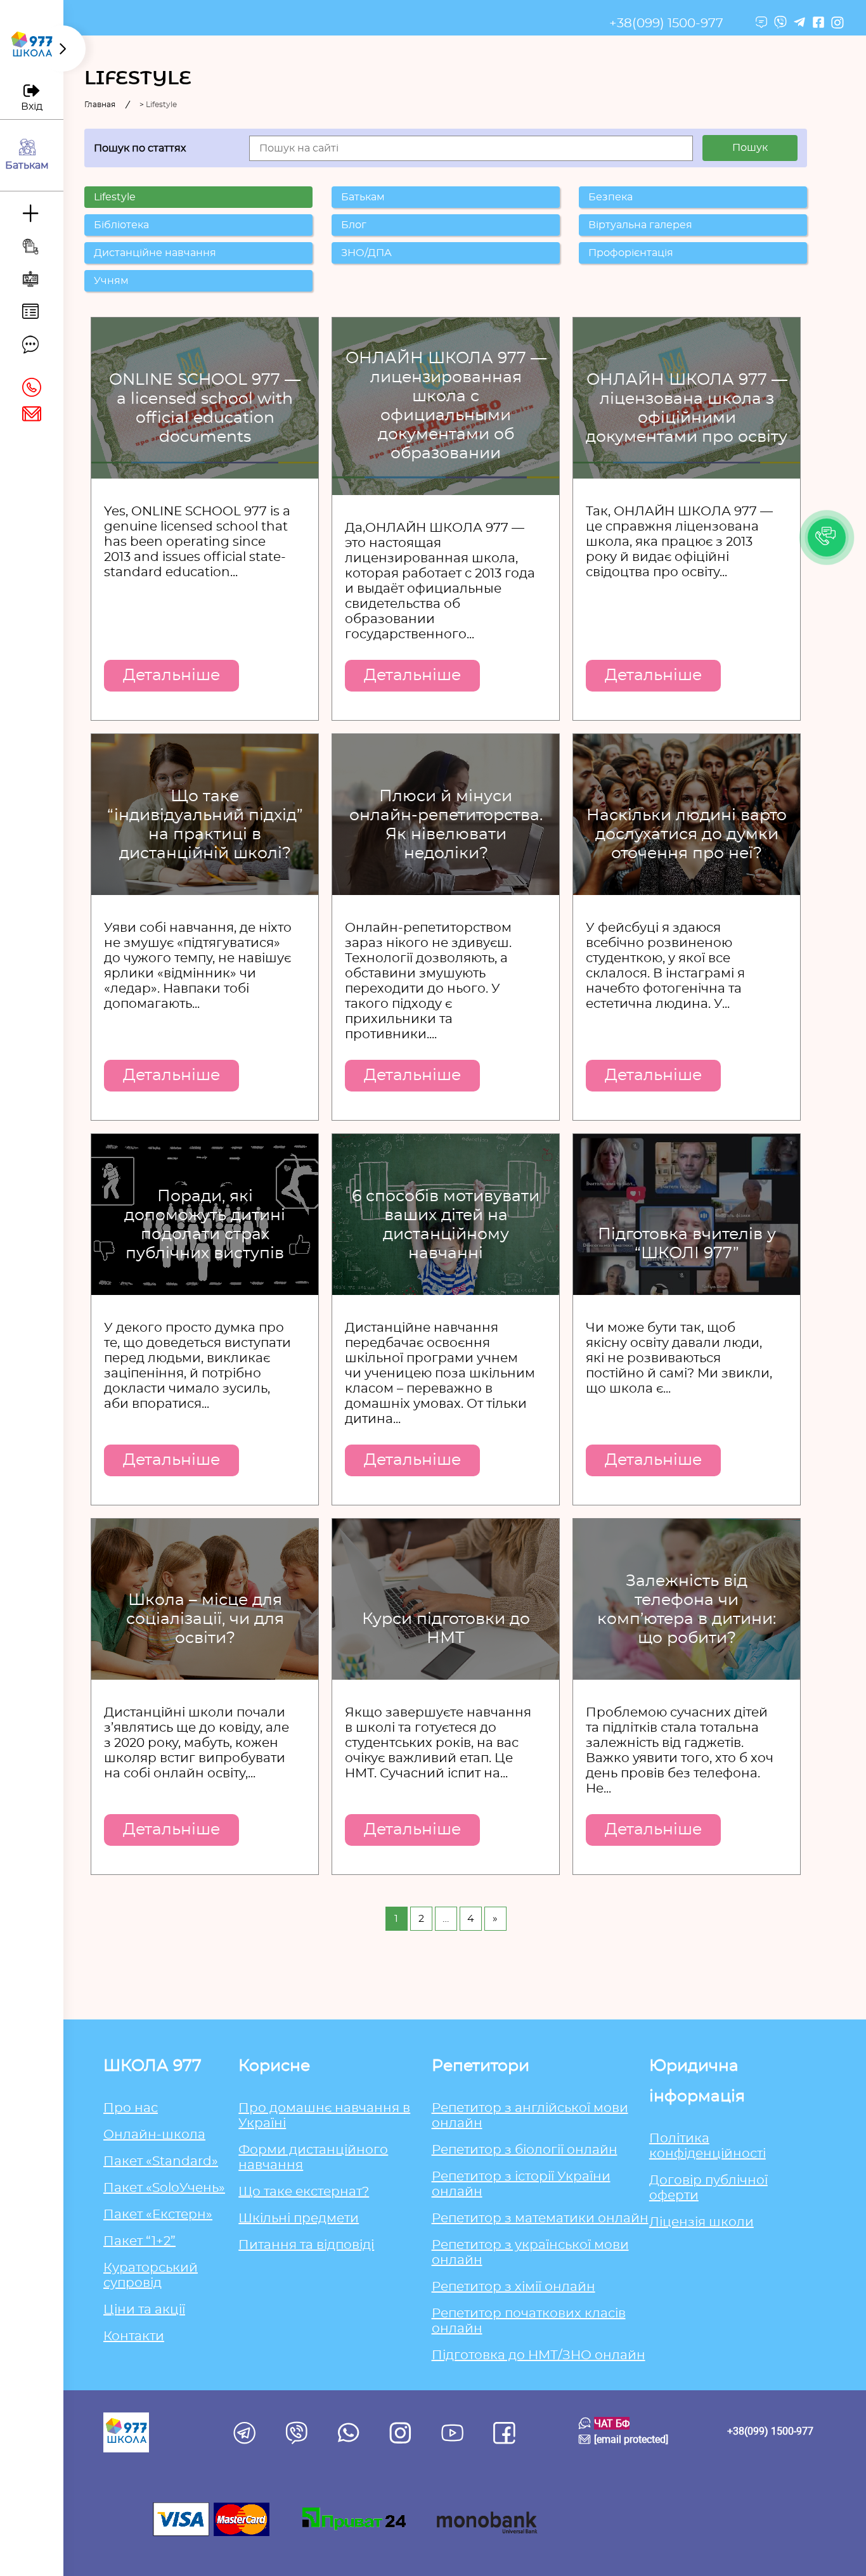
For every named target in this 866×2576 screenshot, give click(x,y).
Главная (100, 105)
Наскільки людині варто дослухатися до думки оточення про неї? (687, 834)
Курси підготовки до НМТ (446, 1629)
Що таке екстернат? (304, 2192)
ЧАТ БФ (612, 2423)
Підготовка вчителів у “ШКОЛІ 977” (687, 1244)
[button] (827, 538)
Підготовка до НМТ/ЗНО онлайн (539, 2355)
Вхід (32, 106)
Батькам (363, 197)
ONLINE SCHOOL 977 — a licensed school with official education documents (205, 409)
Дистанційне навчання (155, 253)
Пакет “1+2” (139, 2241)
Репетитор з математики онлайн (540, 2219)
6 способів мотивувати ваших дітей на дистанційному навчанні (446, 1225)
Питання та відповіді (306, 2245)
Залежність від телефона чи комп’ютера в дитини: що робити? (687, 1610)
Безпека (611, 197)
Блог (354, 225)
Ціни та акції (144, 2310)
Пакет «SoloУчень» (164, 2188)
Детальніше (171, 675)
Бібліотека (121, 225)
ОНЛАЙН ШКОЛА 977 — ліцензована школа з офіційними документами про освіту (687, 409)
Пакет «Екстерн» (158, 2215)
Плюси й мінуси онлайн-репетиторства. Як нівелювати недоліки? (446, 825)
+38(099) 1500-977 (666, 23)
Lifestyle (115, 197)
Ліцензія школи (701, 2222)
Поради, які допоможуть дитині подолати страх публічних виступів (205, 1225)
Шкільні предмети (299, 2219)
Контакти (134, 2336)
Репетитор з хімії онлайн (514, 2287)
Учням (111, 281)
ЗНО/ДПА (366, 253)
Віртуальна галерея (640, 225)
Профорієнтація (631, 253)
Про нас (131, 2108)
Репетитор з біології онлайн (525, 2150)
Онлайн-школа (154, 2135)
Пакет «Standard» (161, 2161)
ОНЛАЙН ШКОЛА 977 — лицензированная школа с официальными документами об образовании (446, 406)
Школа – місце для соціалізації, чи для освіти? (205, 1619)
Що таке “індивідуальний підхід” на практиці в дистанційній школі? (205, 825)
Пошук (750, 148)
